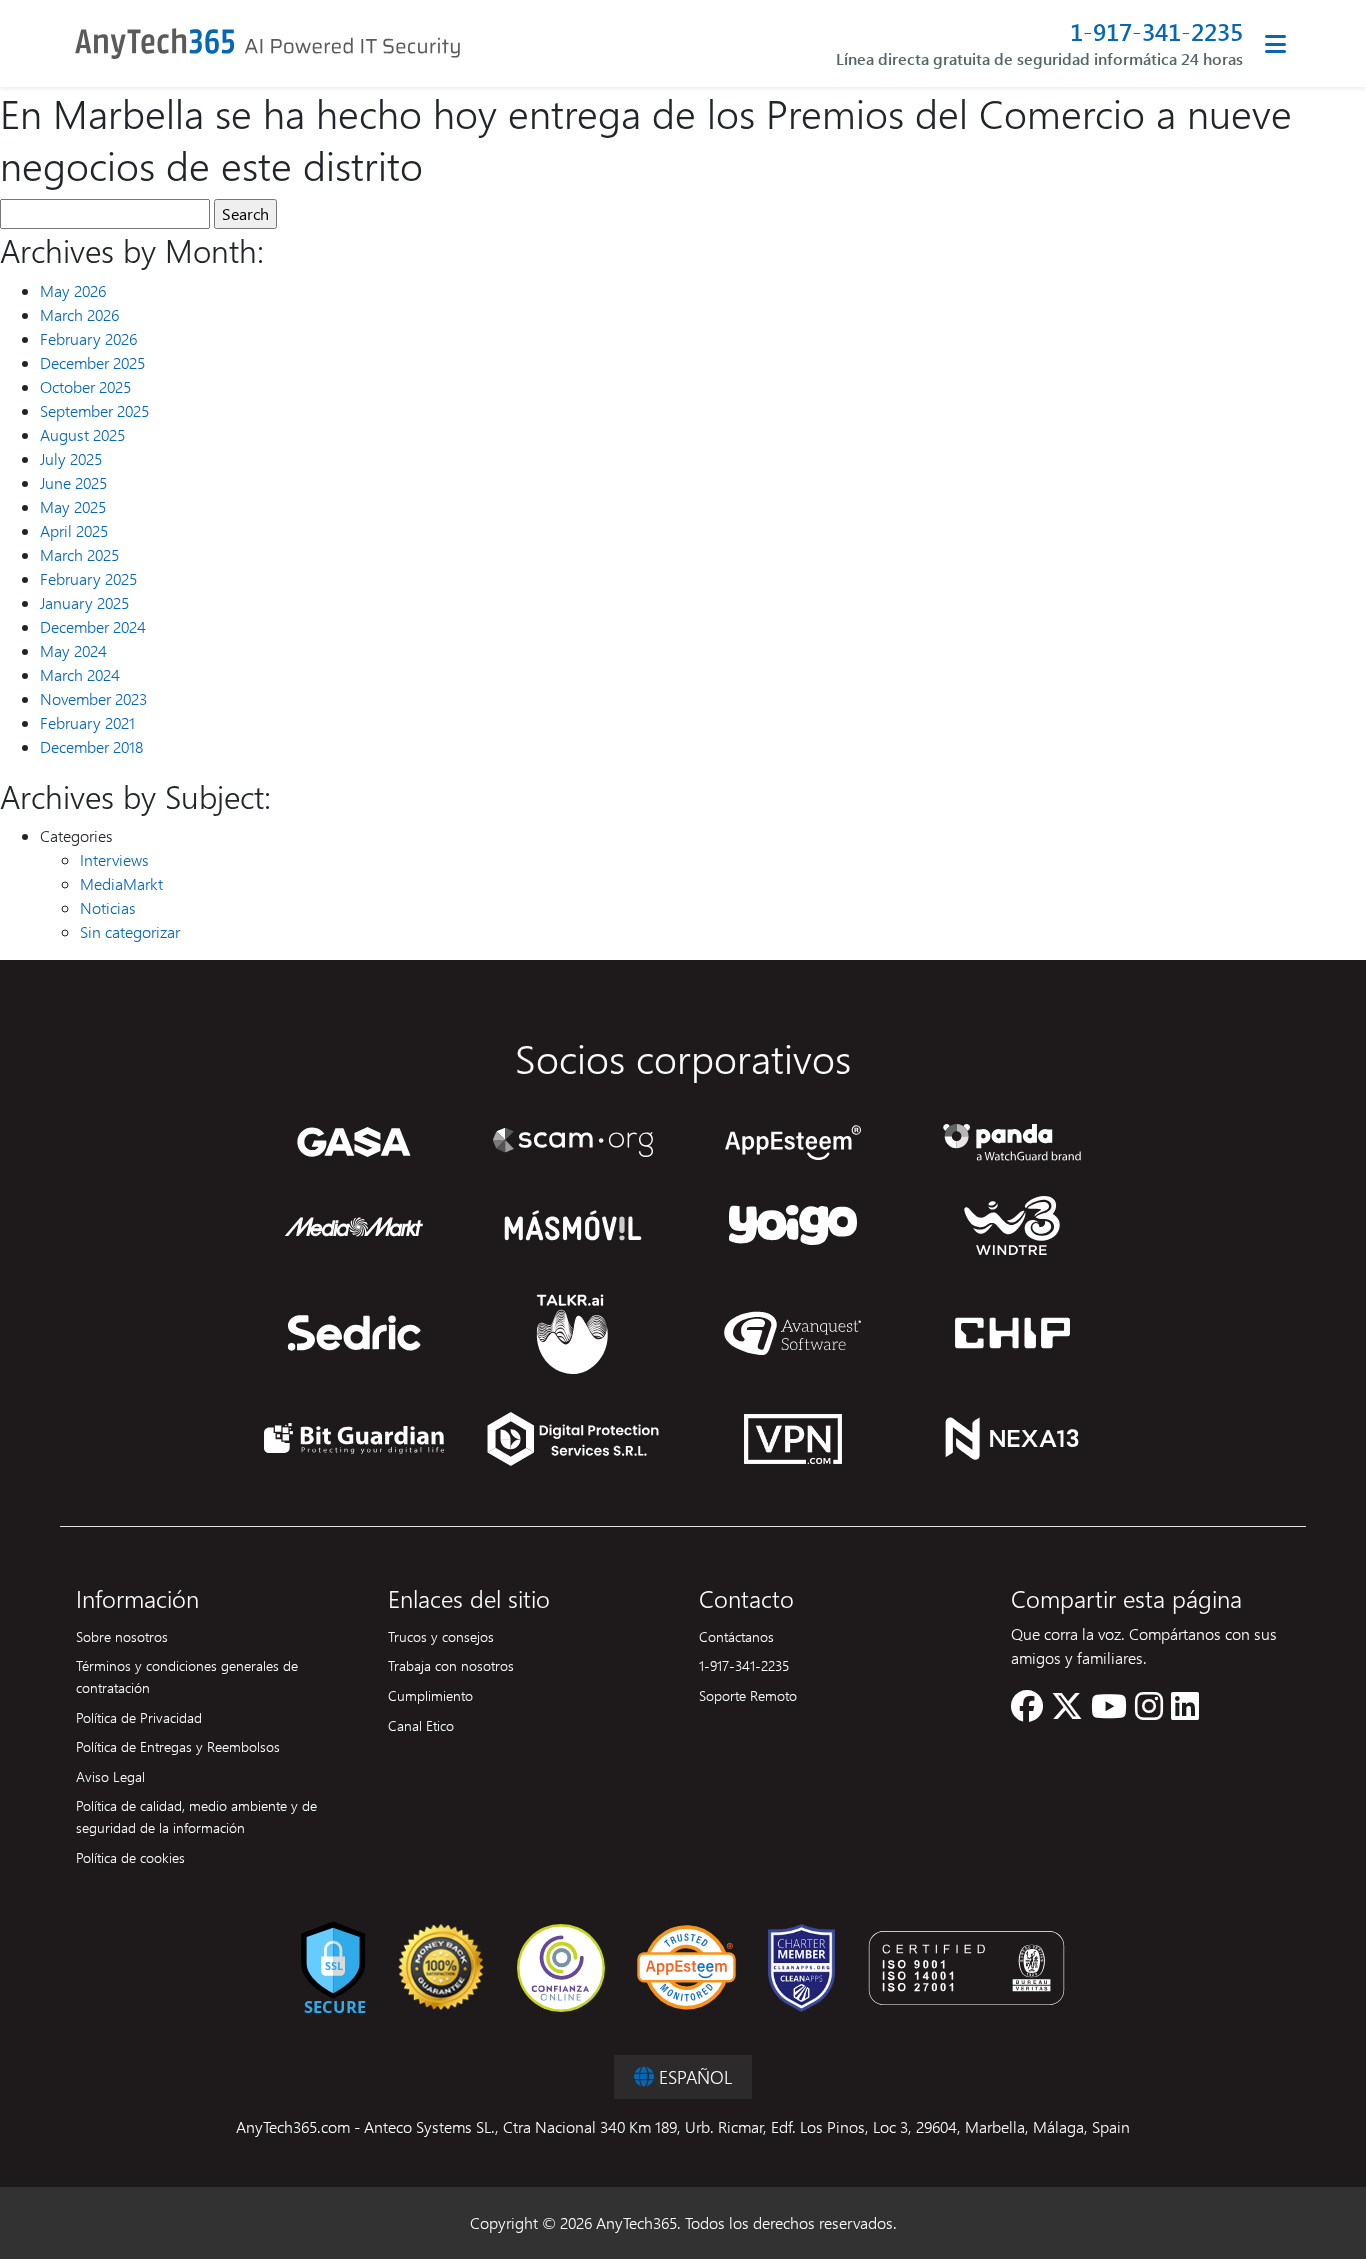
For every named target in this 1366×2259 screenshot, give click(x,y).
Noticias (108, 907)
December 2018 (91, 746)
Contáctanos (736, 1636)
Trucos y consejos (441, 1636)
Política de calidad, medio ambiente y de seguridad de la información (196, 1816)
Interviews (114, 859)
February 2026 (88, 338)
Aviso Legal (110, 1776)
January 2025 (84, 602)
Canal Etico (421, 1725)
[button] (1027, 1711)
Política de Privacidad (139, 1717)
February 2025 (88, 578)
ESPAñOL (693, 2076)
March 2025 (79, 554)
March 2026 (79, 314)
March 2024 (80, 674)
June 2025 (73, 482)
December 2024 (93, 626)
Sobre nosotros (122, 1636)
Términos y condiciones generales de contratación (187, 1676)
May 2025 (73, 506)
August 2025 (82, 434)
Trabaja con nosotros (451, 1665)
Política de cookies (130, 1857)
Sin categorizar (130, 931)
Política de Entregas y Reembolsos (178, 1746)
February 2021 (87, 722)
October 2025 (85, 386)
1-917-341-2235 (1156, 31)
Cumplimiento (430, 1695)
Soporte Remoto (748, 1695)
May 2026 (73, 290)
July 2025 (71, 458)
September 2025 (94, 410)
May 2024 (73, 650)
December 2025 (92, 362)
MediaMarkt (121, 883)
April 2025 (74, 530)
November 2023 (93, 698)
